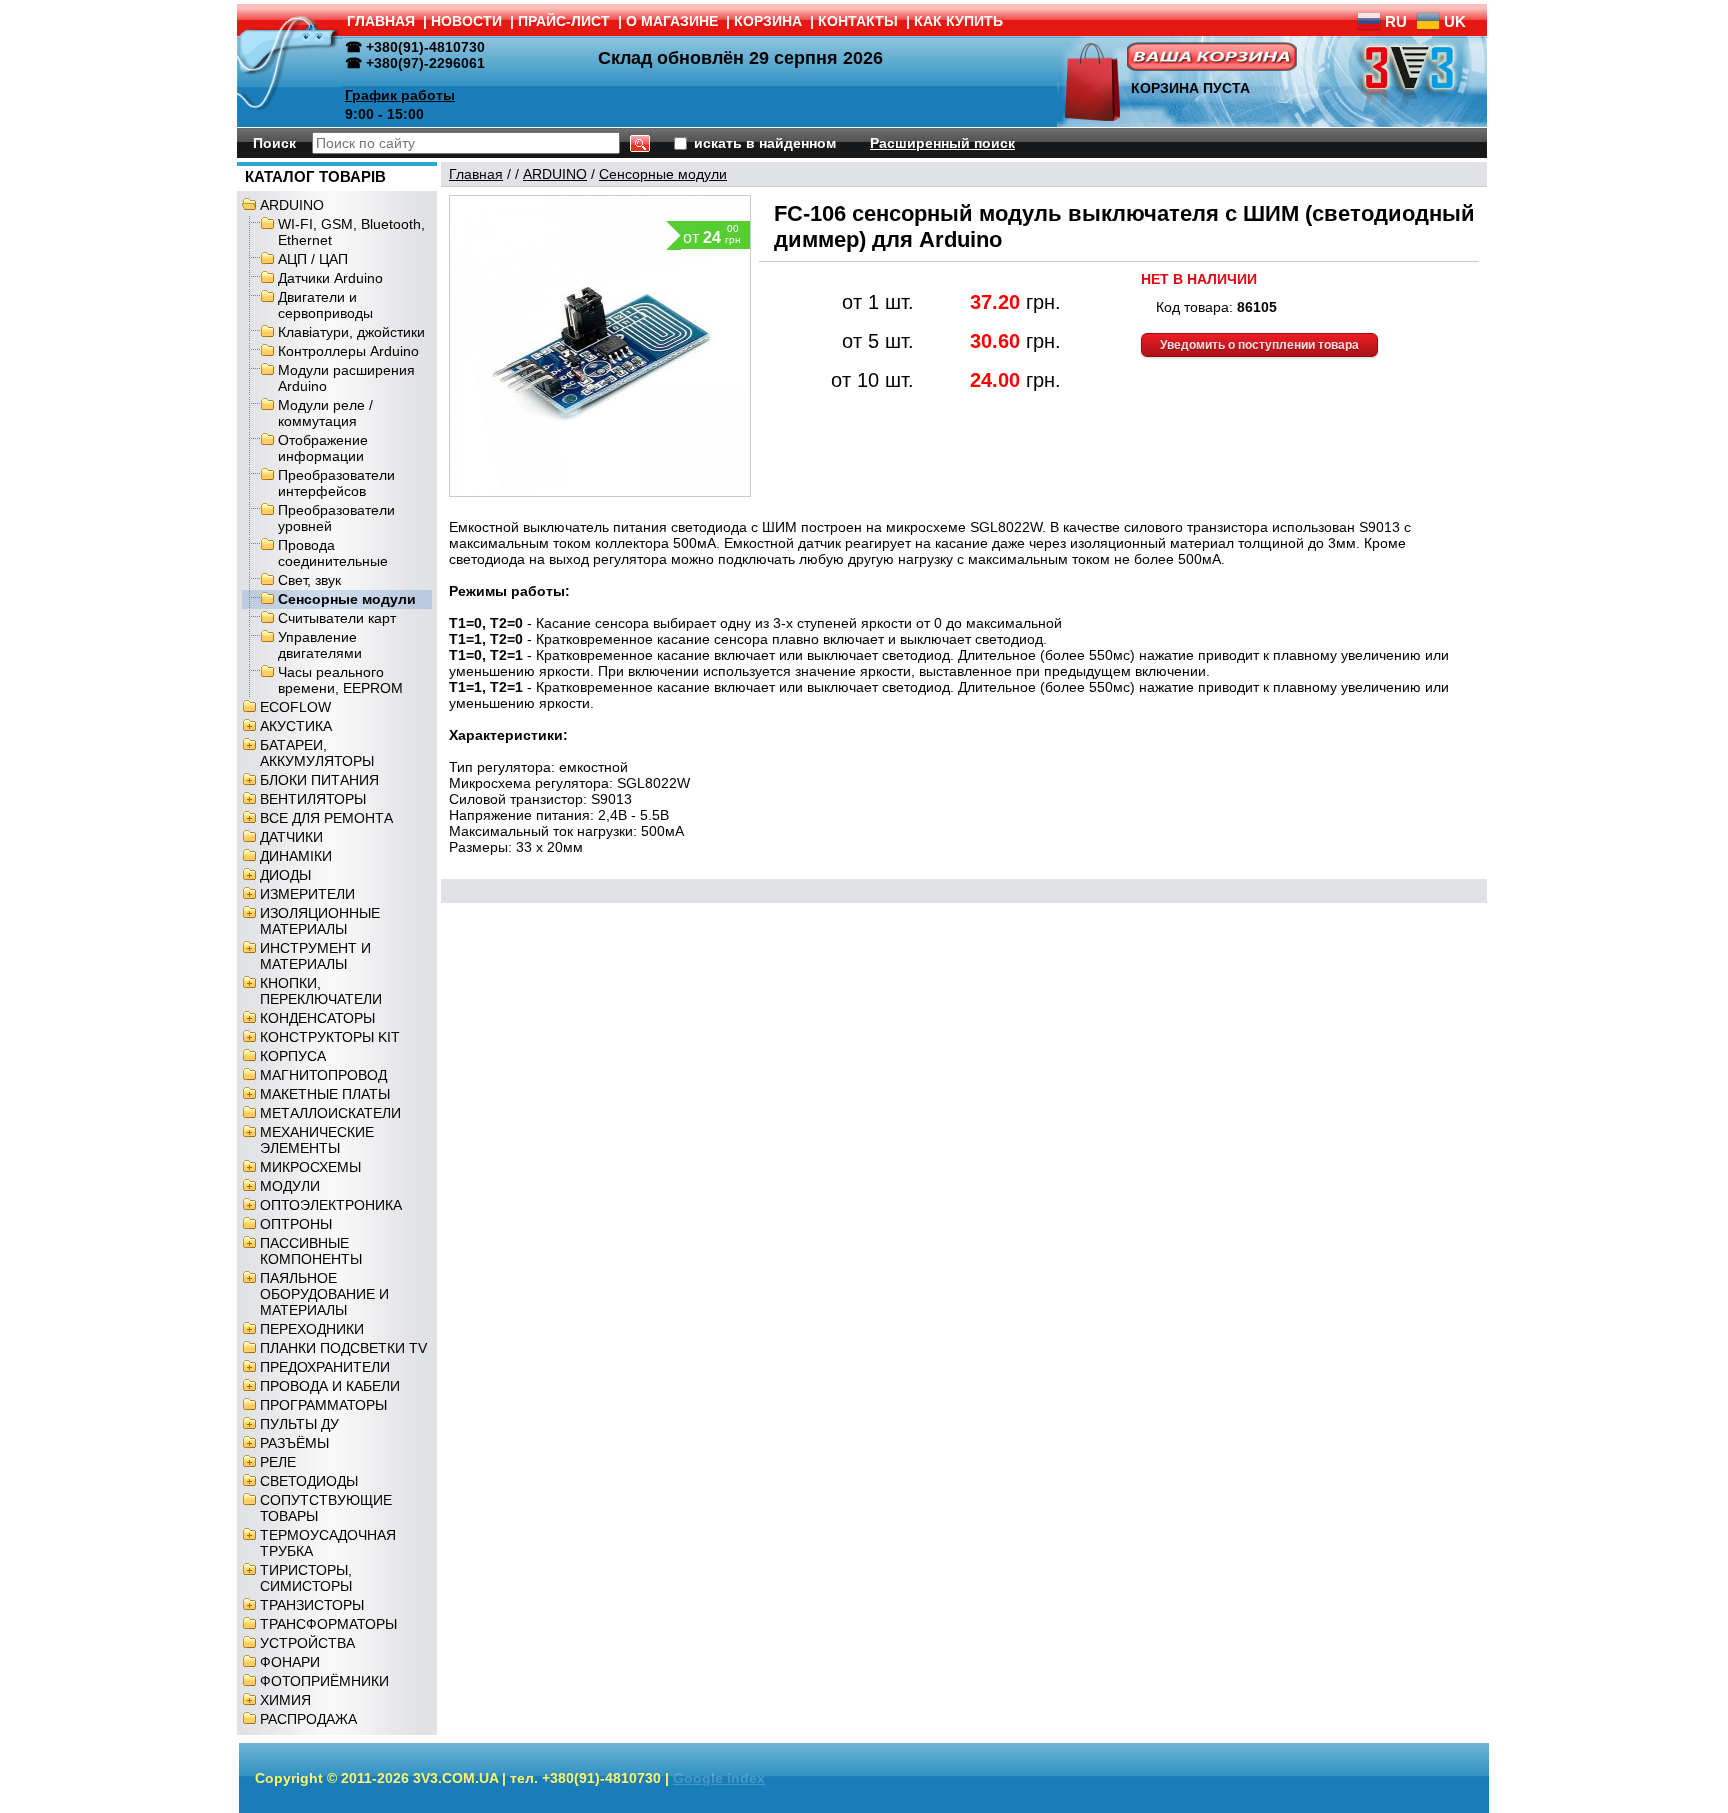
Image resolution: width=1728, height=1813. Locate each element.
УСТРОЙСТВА (307, 1643)
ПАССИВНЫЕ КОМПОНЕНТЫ (311, 1251)
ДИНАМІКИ (296, 856)
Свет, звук (309, 580)
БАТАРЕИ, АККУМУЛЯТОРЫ (317, 753)
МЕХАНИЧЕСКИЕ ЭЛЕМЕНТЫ (317, 1140)
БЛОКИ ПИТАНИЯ (319, 780)
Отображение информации (323, 448)
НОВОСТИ (466, 21)
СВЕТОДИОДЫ (309, 1481)
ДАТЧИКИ (291, 837)
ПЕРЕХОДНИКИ (312, 1329)
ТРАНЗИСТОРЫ (312, 1605)
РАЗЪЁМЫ (294, 1443)
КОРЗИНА (768, 21)
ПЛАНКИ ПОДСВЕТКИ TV (343, 1348)
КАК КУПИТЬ (958, 21)
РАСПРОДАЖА (308, 1719)
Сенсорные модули (347, 599)
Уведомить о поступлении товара (1259, 345)
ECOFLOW (295, 707)
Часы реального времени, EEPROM (340, 680)
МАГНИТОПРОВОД (323, 1075)
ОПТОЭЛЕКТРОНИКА (331, 1205)
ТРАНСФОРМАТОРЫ (328, 1624)
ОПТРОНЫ (296, 1224)
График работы (400, 95)
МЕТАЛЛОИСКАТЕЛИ (330, 1113)
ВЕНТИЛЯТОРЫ (313, 799)
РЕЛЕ (278, 1462)
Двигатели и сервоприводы (325, 305)
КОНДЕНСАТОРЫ (317, 1018)
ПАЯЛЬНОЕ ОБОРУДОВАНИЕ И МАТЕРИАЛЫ (324, 1294)
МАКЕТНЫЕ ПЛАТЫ (325, 1094)
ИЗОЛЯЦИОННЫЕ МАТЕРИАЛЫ (320, 921)
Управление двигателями (320, 645)
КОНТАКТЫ (858, 21)
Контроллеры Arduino (348, 351)
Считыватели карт (337, 618)
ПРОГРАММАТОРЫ (323, 1405)
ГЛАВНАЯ (381, 21)
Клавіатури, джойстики (351, 332)
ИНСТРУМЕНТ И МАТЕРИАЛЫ (315, 956)
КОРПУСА (293, 1056)
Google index (719, 1778)
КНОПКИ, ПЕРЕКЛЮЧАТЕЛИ (321, 991)
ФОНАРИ (290, 1662)
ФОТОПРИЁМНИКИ (324, 1681)
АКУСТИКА (296, 726)
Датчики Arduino (330, 278)
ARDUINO (292, 205)
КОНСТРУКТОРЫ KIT (330, 1037)
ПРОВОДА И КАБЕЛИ (330, 1386)
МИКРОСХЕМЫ (310, 1167)
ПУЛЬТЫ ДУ (299, 1424)
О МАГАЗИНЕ (672, 21)
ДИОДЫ (285, 875)
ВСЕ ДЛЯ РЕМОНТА (326, 818)
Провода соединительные (333, 553)
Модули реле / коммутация (325, 413)
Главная (476, 174)
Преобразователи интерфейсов (336, 483)
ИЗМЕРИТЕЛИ (307, 894)
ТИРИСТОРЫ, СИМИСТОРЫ (306, 1578)
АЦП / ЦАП (313, 259)
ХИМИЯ (285, 1700)
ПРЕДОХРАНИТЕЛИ (325, 1367)
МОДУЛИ (290, 1186)
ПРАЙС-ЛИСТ (564, 21)
